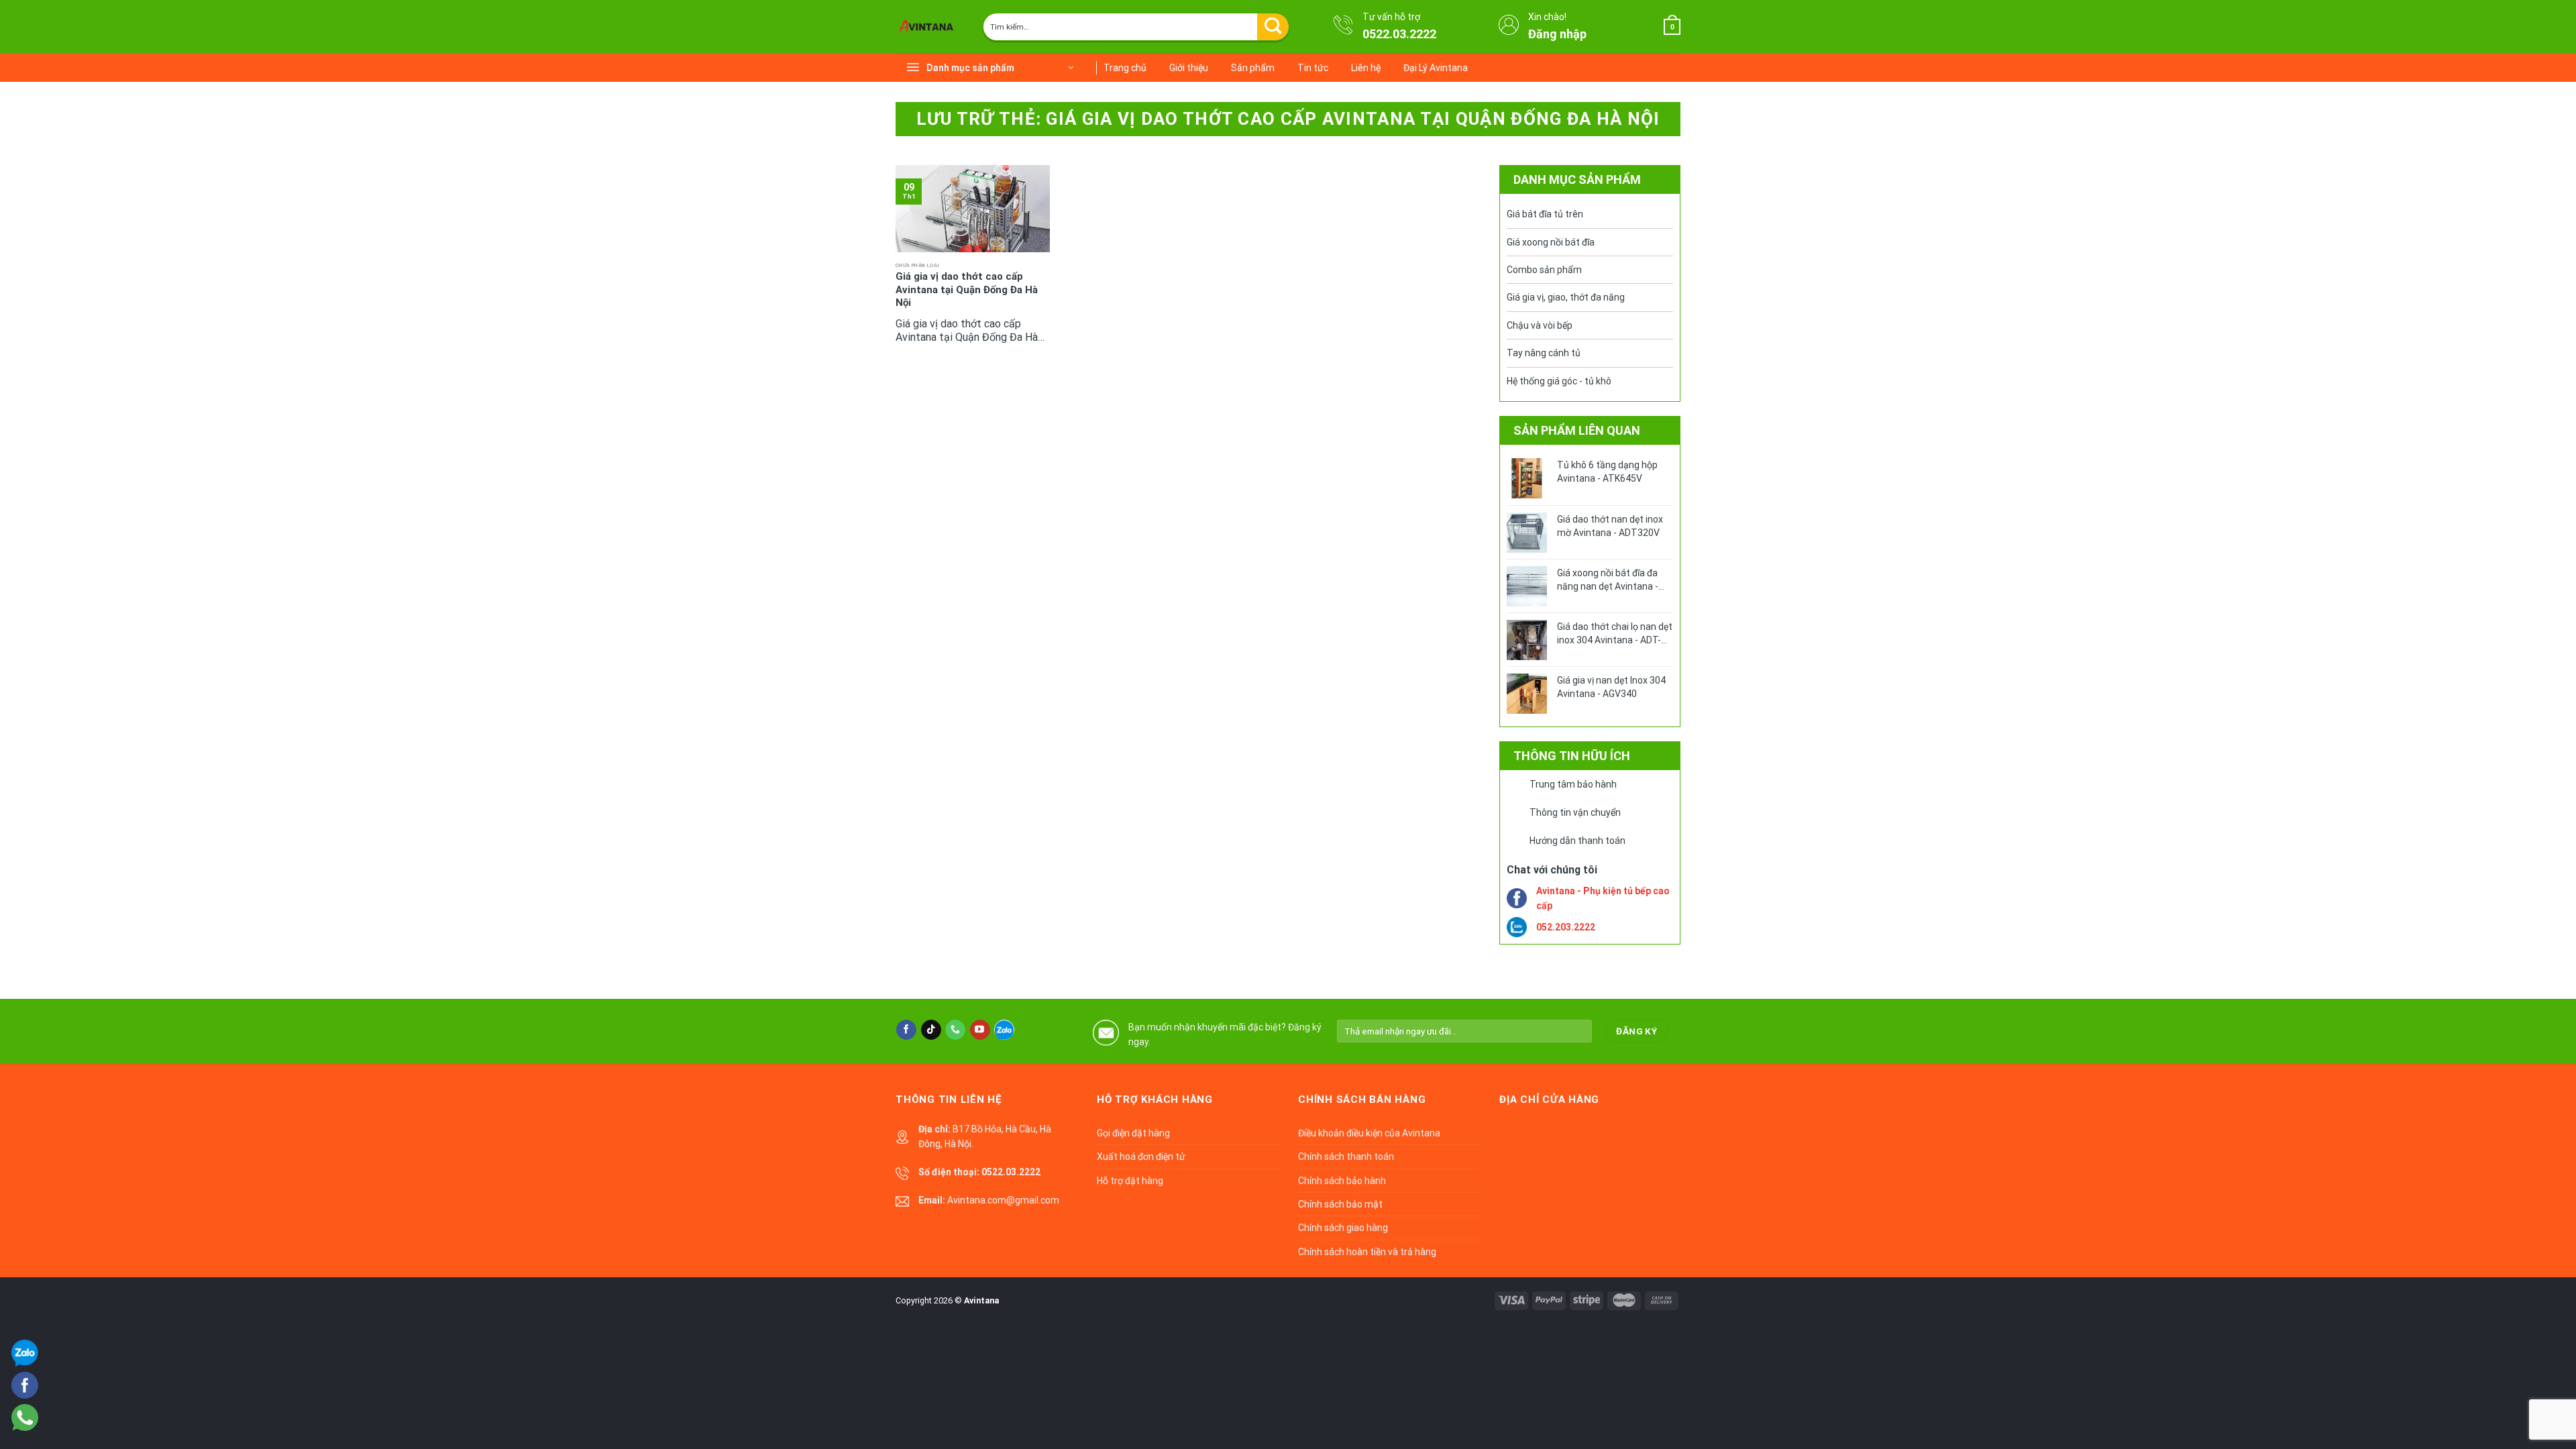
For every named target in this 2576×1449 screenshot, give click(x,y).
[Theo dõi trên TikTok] (931, 1030)
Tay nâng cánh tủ (1544, 353)
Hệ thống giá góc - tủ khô (1559, 381)
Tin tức (1313, 68)
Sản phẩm (1253, 68)
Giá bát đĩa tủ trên (1545, 214)
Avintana (981, 1300)
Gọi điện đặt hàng (1133, 1133)
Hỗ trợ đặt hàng (1130, 1181)
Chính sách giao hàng (1343, 1228)
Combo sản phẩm (1544, 270)
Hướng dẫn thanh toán (1577, 841)
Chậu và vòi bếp (1540, 325)
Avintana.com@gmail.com (1003, 1200)
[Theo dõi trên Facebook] (906, 1030)
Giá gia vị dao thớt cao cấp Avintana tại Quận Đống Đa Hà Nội (967, 289)
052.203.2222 (1566, 927)
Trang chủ (1125, 68)
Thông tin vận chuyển (1575, 812)
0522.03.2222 (1399, 34)
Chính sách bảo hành (1342, 1181)
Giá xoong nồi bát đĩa (1551, 242)
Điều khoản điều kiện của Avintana (1369, 1133)
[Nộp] (1273, 27)
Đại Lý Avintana (1436, 68)
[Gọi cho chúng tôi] (955, 1030)
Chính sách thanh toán (1346, 1157)
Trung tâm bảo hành (1573, 784)
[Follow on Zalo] (1004, 1030)
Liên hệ (1366, 68)
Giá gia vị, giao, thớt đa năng (1566, 297)
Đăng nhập (1557, 34)
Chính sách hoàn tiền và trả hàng (1367, 1252)
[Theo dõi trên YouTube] (980, 1030)
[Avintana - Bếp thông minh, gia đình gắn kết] (929, 27)
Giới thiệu (1189, 68)
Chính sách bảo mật (1340, 1204)
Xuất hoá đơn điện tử (1141, 1157)
